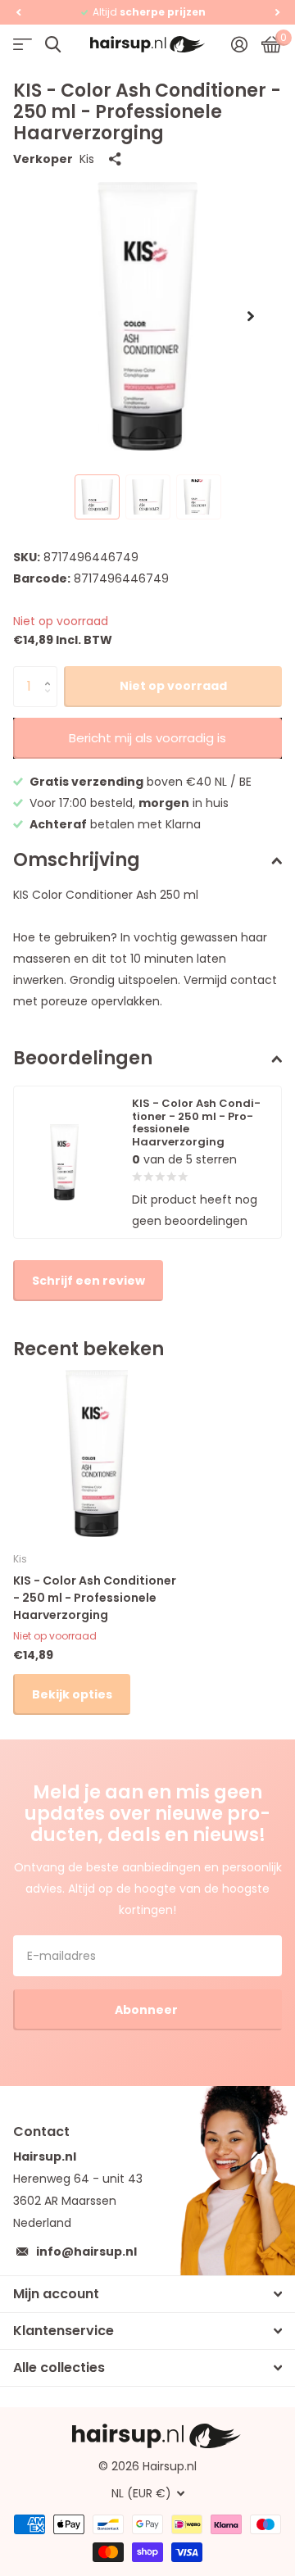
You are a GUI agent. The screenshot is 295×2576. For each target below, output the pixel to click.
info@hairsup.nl (86, 2252)
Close (147, 2294)
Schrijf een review (88, 1281)
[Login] (239, 44)
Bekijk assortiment (23, 45)
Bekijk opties (72, 1694)
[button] (18, 12)
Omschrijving (77, 860)
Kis (87, 159)
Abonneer (147, 2010)
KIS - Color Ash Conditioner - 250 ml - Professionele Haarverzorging (95, 1598)
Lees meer (216, 12)
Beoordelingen (83, 1058)
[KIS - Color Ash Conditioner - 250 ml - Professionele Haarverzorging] (97, 1454)
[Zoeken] (53, 45)
